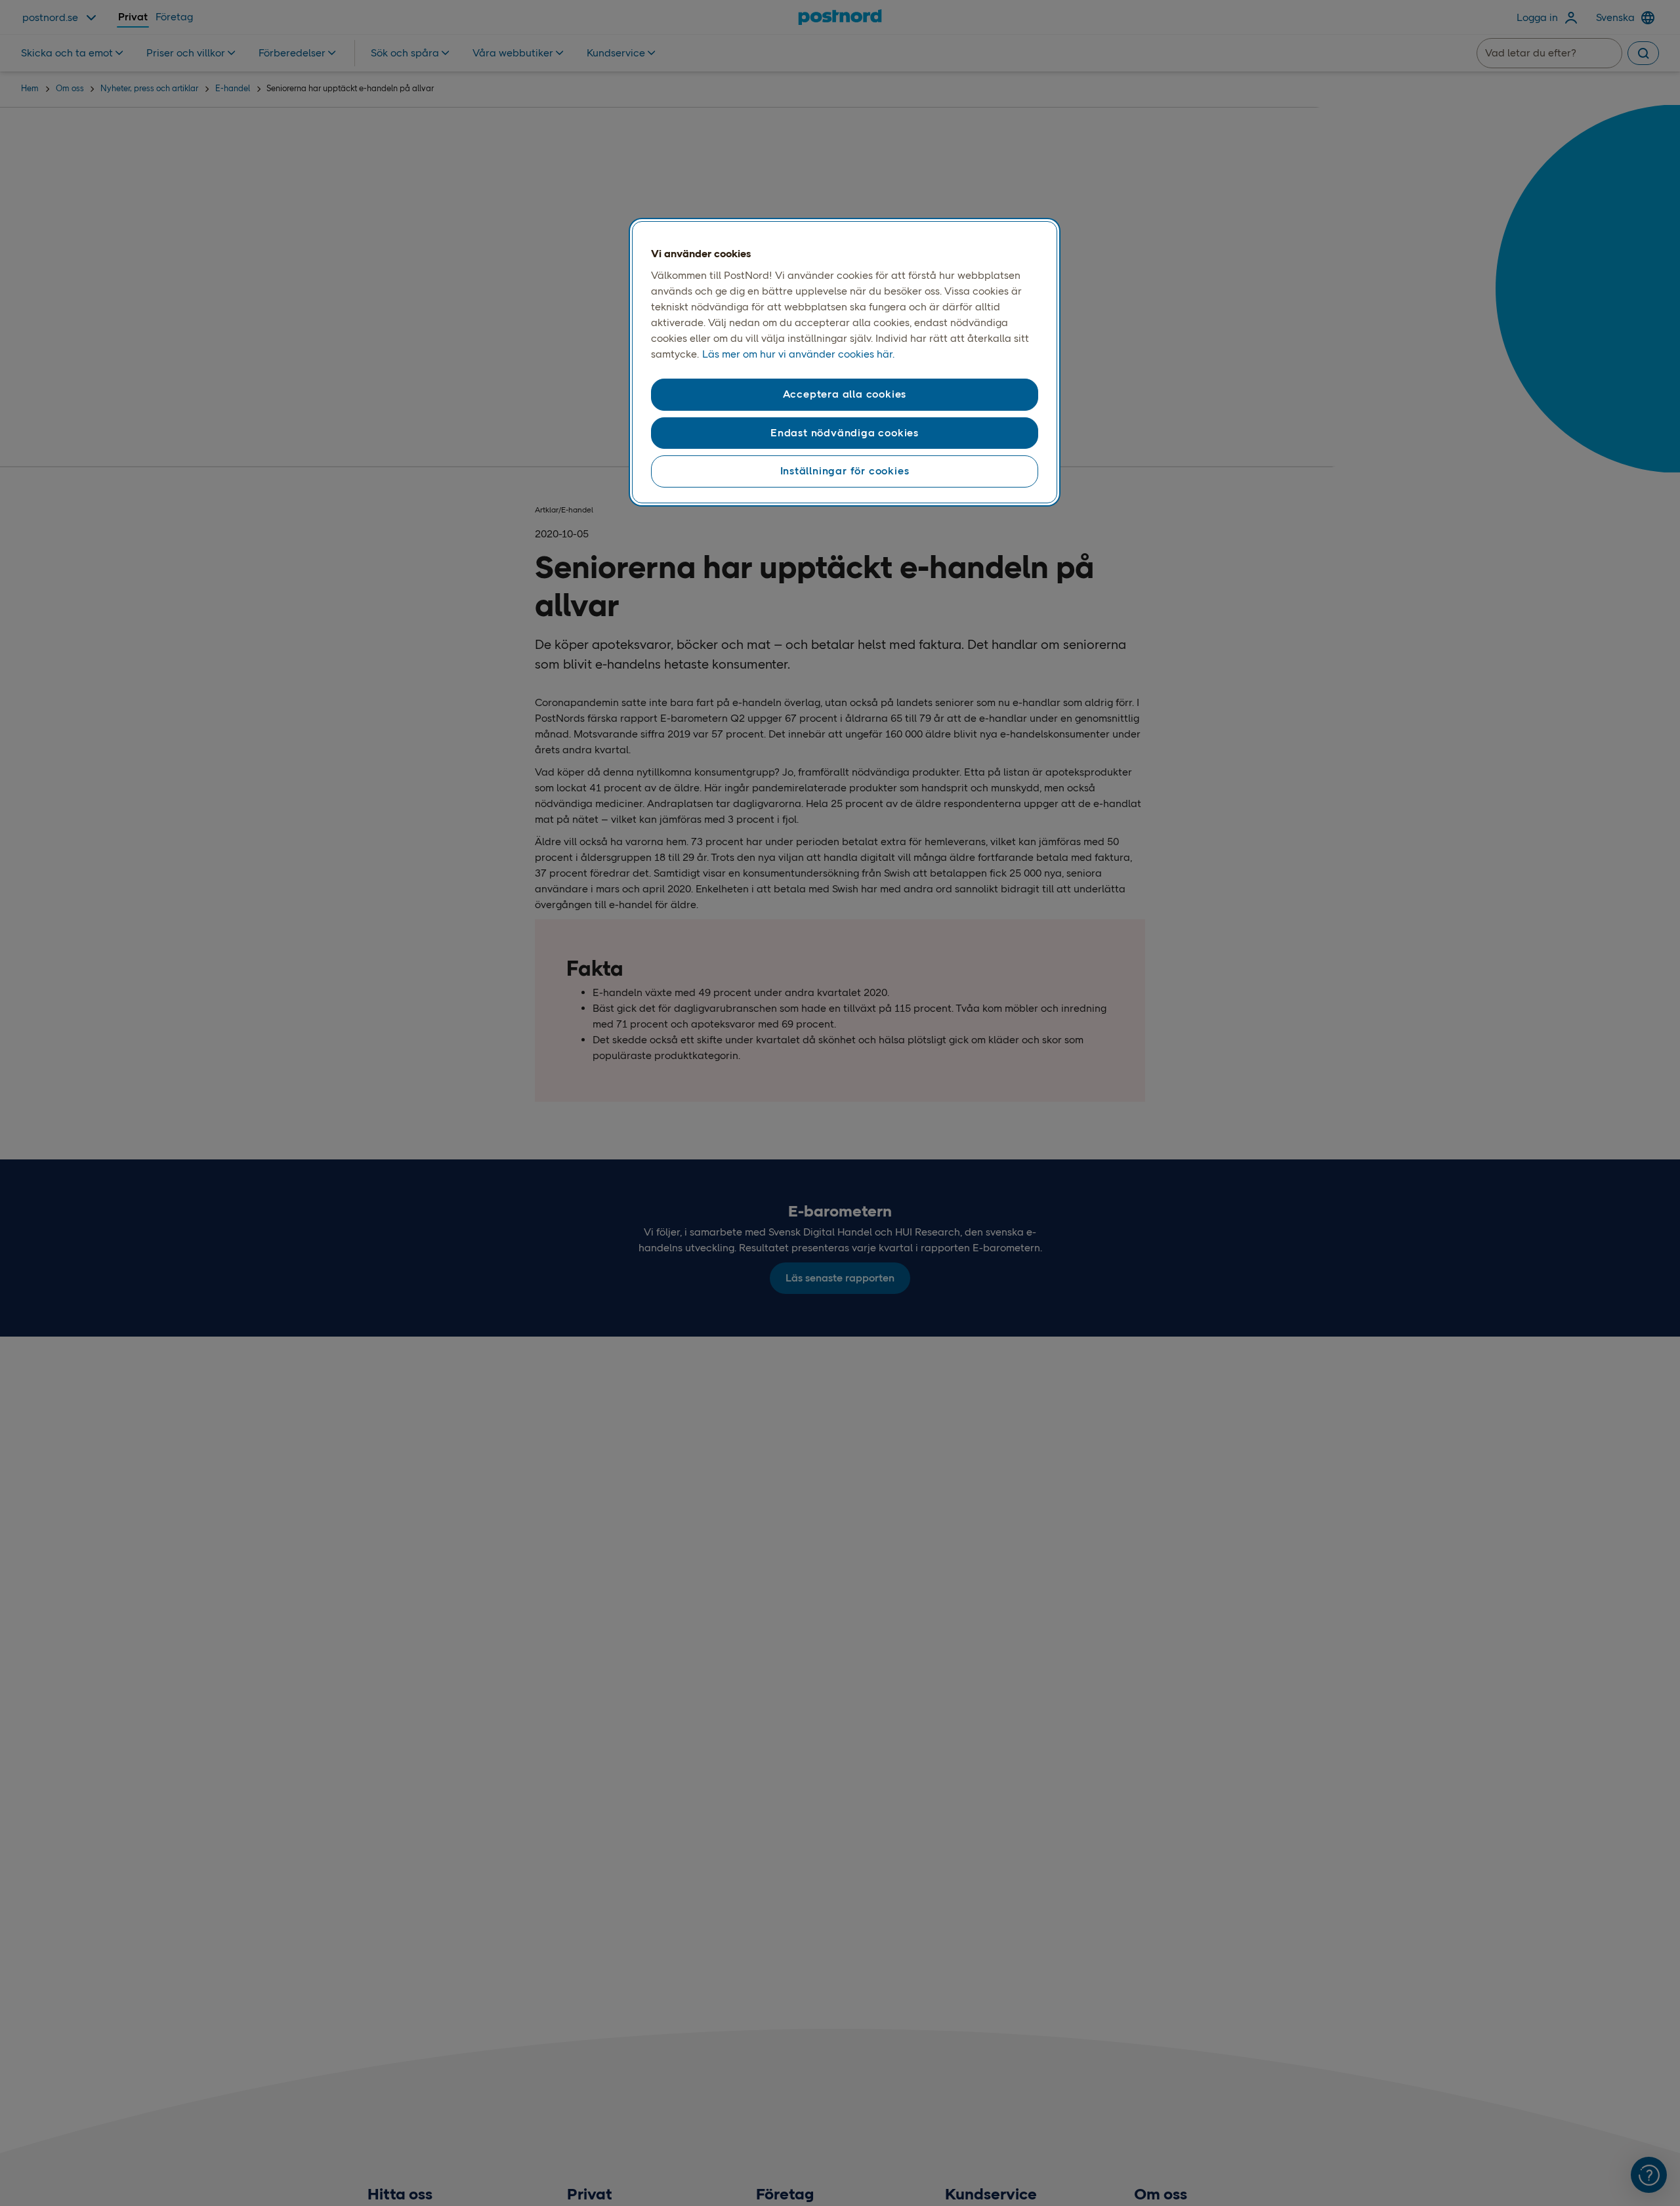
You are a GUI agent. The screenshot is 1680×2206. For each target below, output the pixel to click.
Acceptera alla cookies (845, 395)
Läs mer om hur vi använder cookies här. (798, 355)
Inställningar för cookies (845, 471)
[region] (845, 362)
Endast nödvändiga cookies (845, 433)
